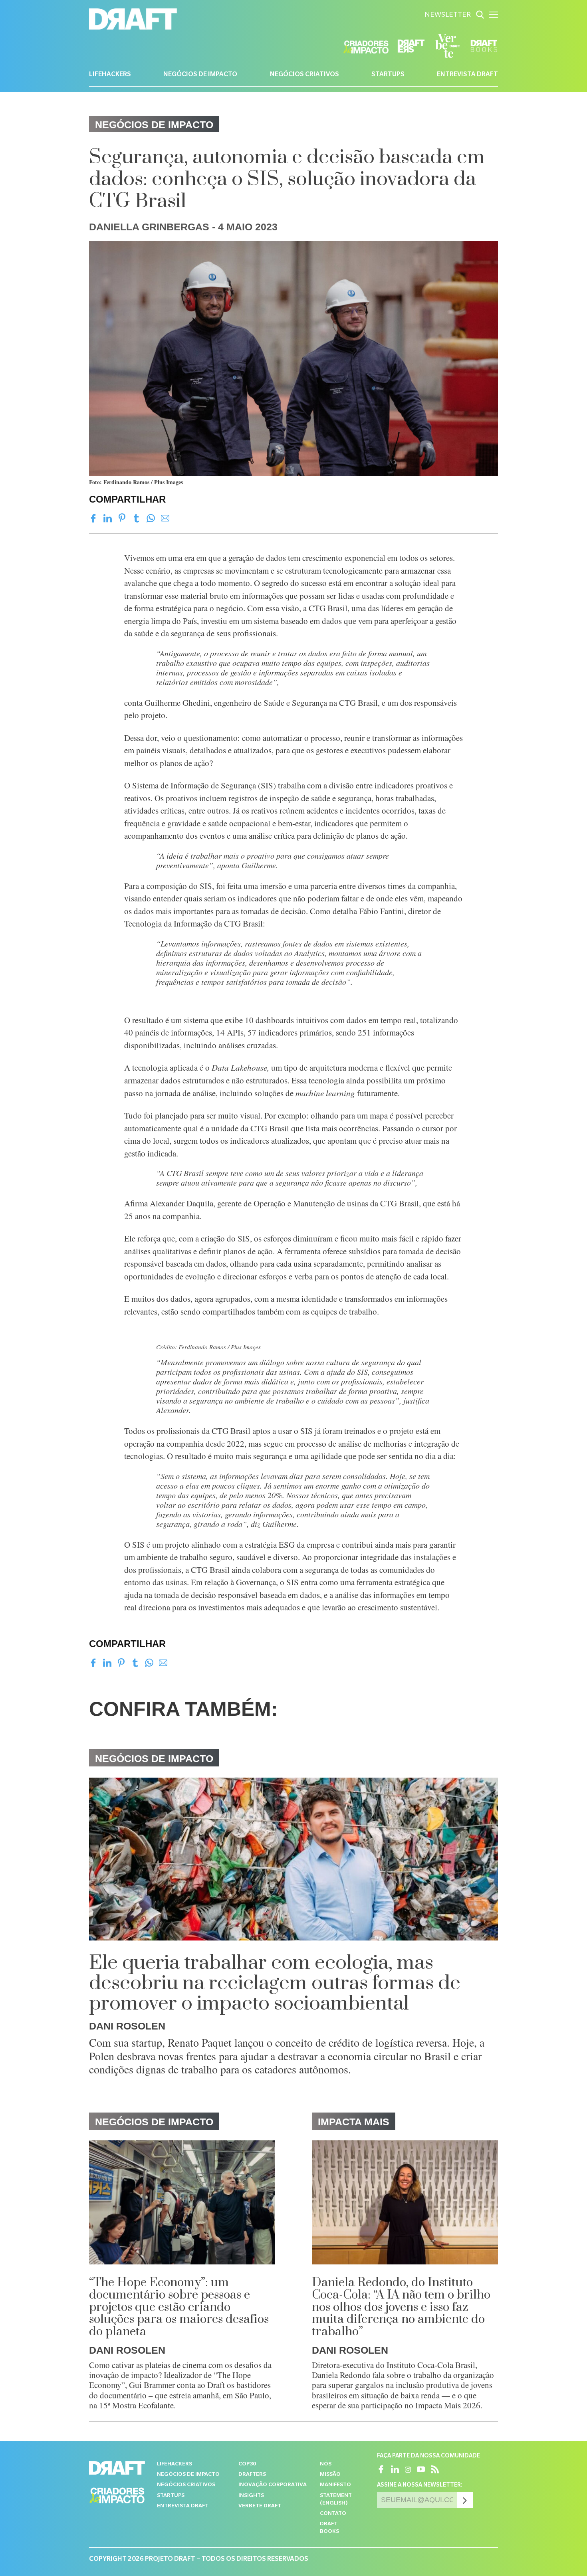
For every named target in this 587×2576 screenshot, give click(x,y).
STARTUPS (388, 75)
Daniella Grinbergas (149, 227)
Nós (326, 2464)
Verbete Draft (260, 2506)
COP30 (247, 2464)
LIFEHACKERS (110, 75)
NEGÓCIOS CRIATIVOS (304, 75)
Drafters (252, 2475)
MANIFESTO (335, 2485)
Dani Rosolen (127, 2026)
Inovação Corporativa (273, 2485)
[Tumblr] (136, 518)
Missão (330, 2475)
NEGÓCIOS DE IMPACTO (200, 75)
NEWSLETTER (448, 16)
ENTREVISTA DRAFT (467, 75)
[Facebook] (93, 518)
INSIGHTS (251, 2496)
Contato (333, 2514)
